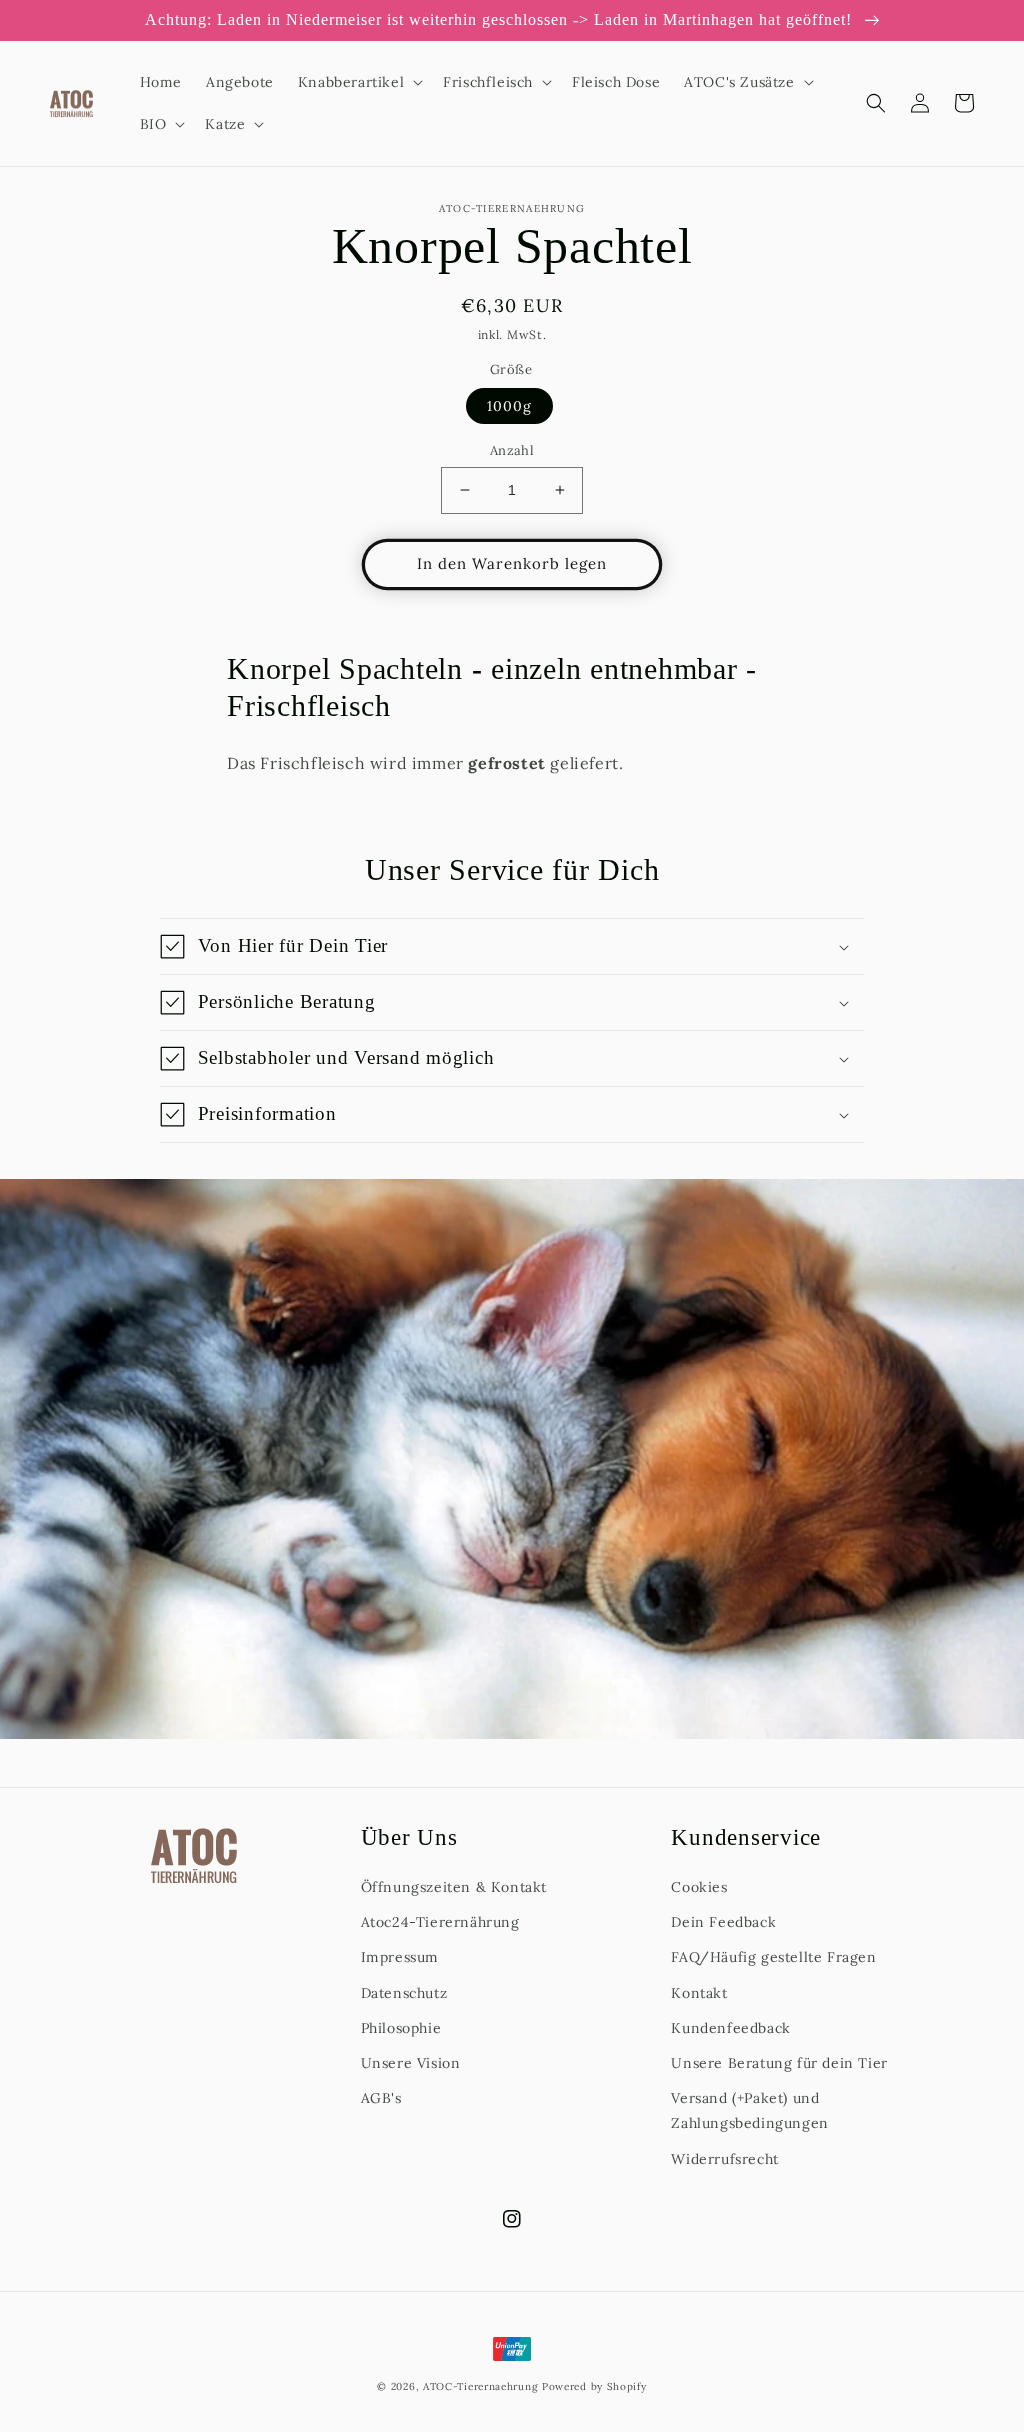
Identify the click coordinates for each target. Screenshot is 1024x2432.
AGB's (381, 2098)
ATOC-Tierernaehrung (480, 2386)
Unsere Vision (411, 2063)
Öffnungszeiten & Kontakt (454, 1887)
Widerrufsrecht (724, 2159)
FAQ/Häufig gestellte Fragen (773, 1957)
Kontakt (699, 1993)
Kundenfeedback (730, 2028)
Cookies (699, 1887)
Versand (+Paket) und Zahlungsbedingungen (749, 2110)
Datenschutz (404, 1993)
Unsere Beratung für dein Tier (779, 2063)
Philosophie (401, 2028)
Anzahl (512, 450)
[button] (358, 82)
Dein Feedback (723, 1922)
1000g (509, 406)
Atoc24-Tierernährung (440, 1922)
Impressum (400, 1957)
